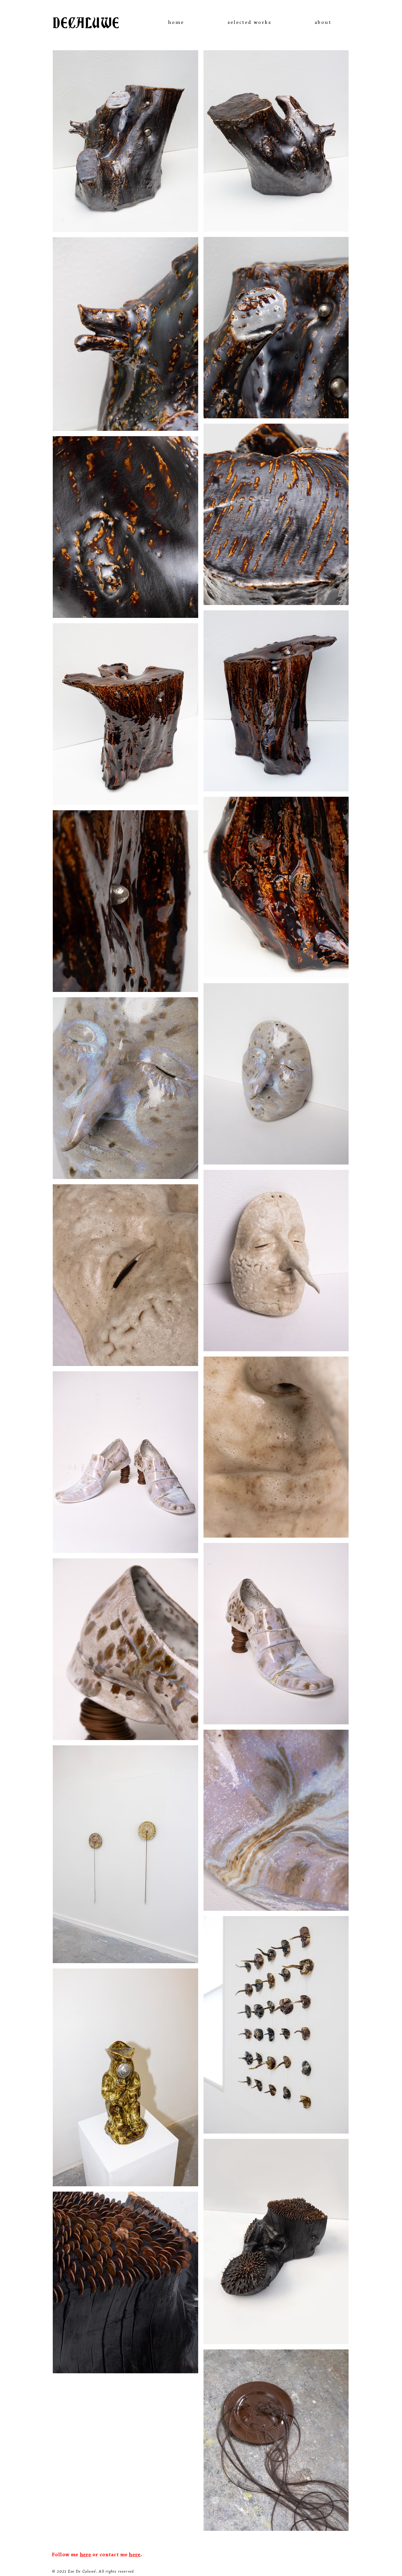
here (86, 2555)
